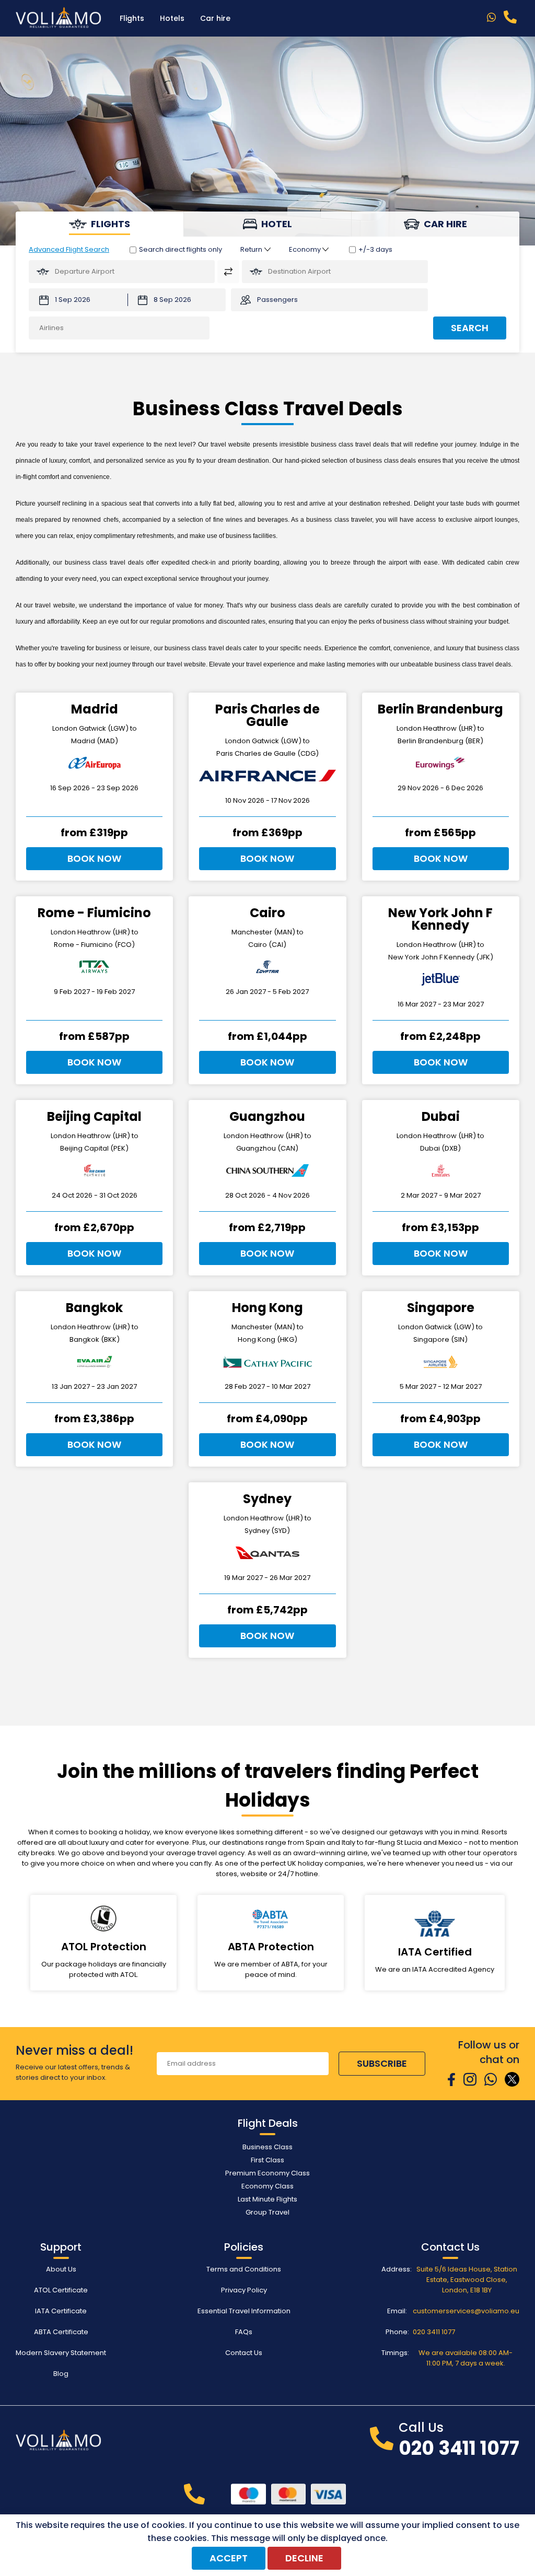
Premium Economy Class (267, 2173)
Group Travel (267, 2212)
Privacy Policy (244, 2290)
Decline (304, 2558)
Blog (61, 2374)
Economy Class (267, 2186)
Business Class (267, 2147)
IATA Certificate (61, 2311)
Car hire (215, 18)
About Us (61, 2269)
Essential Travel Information (244, 2311)
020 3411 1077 (434, 2332)
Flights (132, 18)
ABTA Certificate (61, 2332)
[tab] (100, 224)
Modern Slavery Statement (61, 2353)
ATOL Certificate (61, 2290)
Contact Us (244, 2353)
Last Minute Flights (267, 2199)
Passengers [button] (277, 300)
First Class (267, 2160)
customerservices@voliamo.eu (466, 2311)
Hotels (172, 18)
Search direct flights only (181, 249)
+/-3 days (375, 249)
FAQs (244, 2332)
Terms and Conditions (244, 2269)
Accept (229, 2558)
